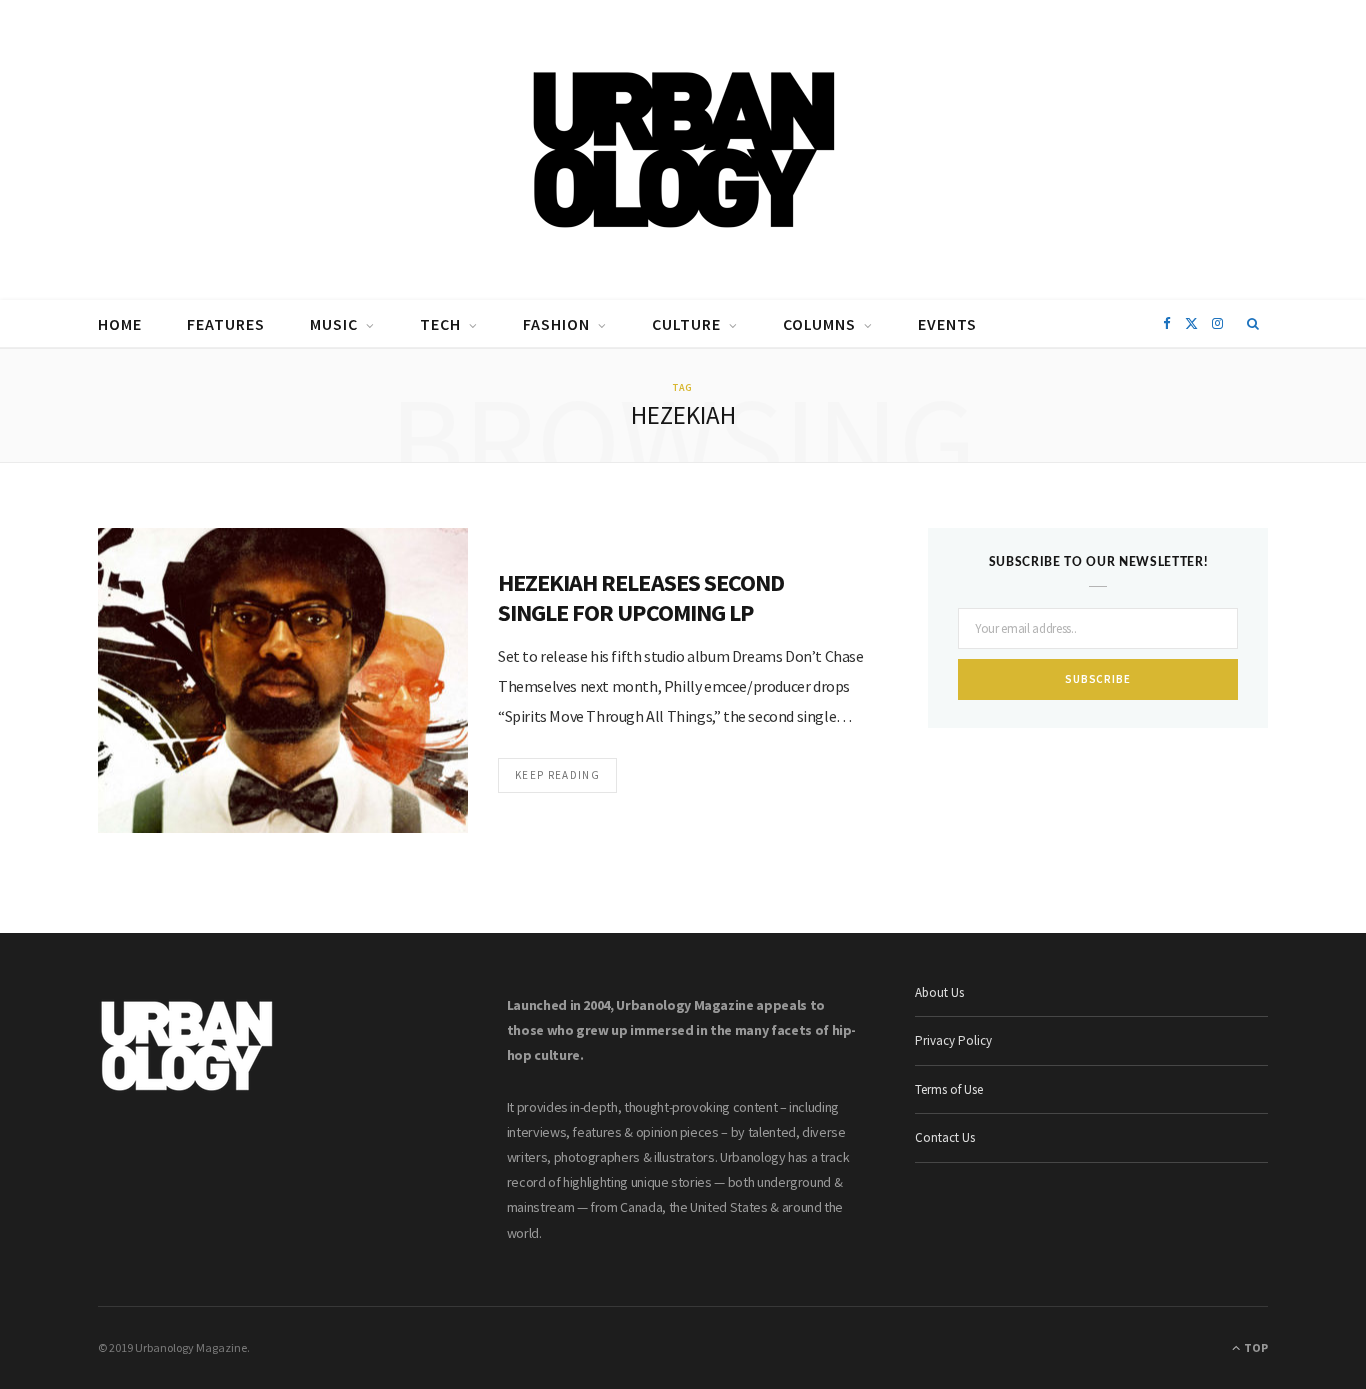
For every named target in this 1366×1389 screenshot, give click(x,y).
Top (1255, 1347)
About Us (939, 992)
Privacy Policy (953, 1040)
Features (226, 324)
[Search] (1253, 324)
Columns (819, 324)
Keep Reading (557, 775)
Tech (440, 324)
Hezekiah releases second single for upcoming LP (641, 597)
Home (120, 324)
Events (947, 324)
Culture (686, 324)
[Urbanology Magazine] (683, 150)
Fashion (556, 324)
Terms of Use (949, 1089)
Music (334, 324)
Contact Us (945, 1137)
